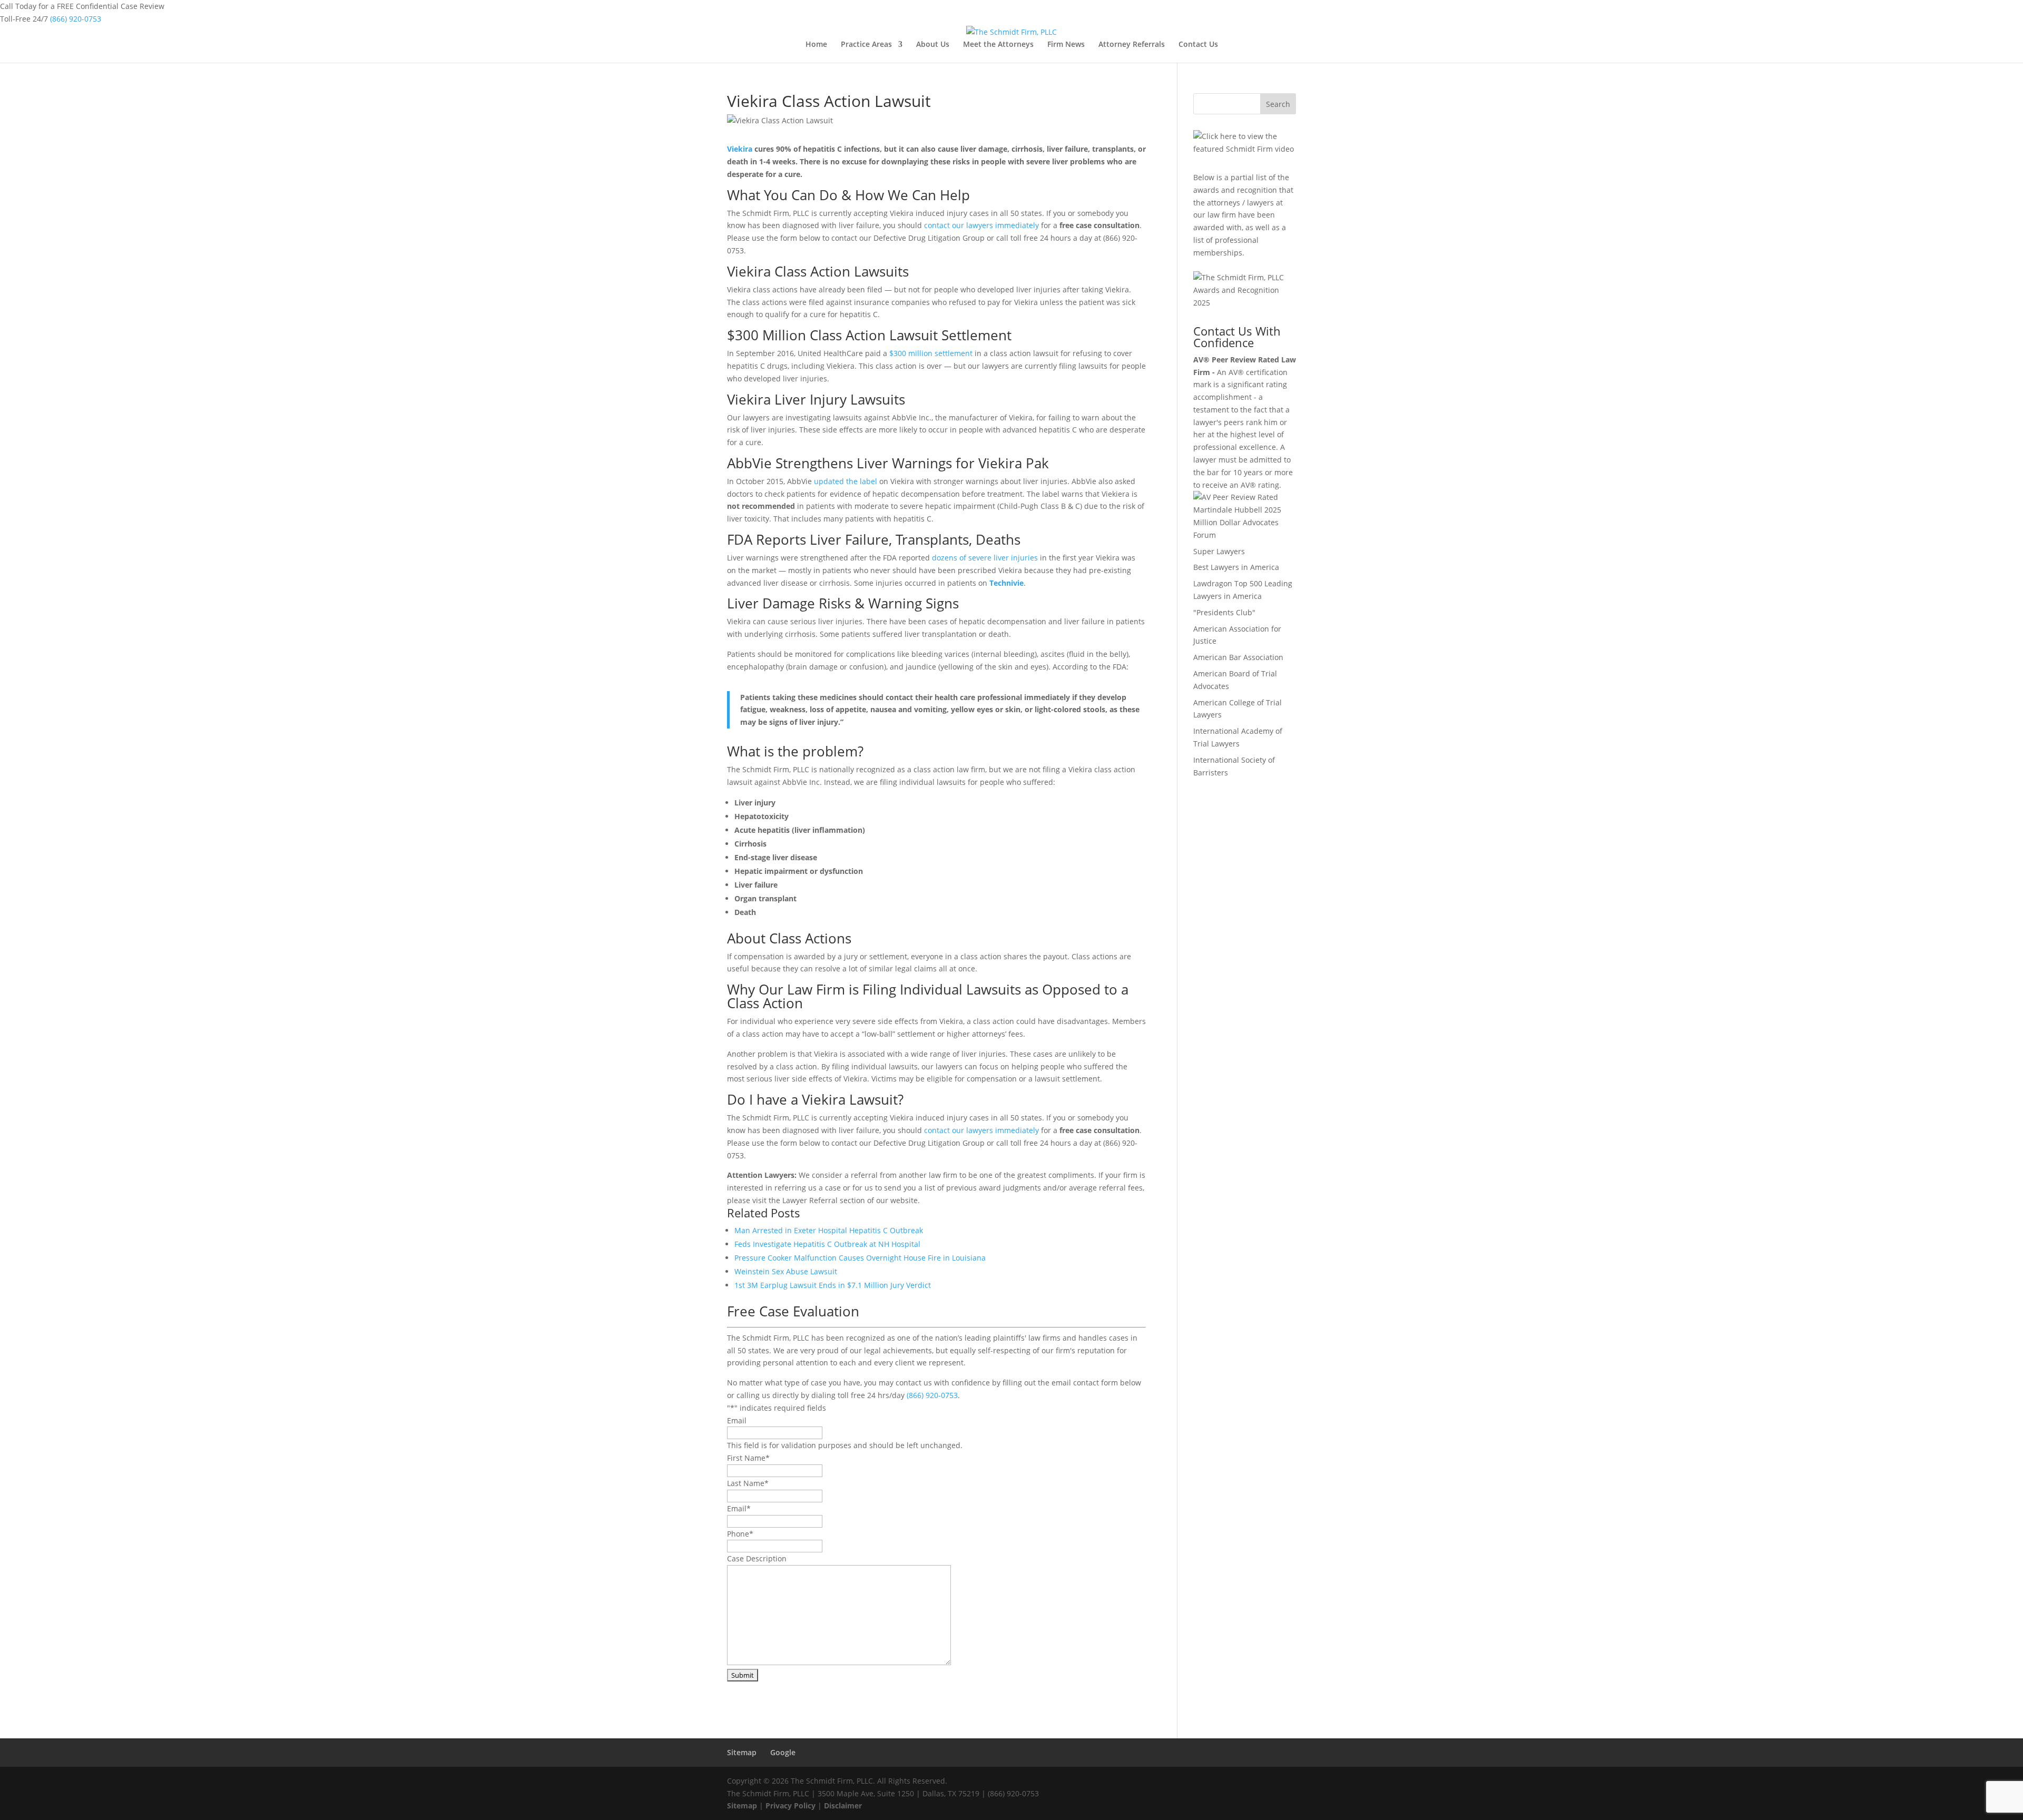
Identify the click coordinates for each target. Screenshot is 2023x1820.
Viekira (740, 149)
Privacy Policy (790, 1806)
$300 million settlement (931, 353)
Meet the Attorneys (998, 45)
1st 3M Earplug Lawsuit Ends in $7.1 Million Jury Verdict (833, 1285)
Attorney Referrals (1132, 45)
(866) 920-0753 (76, 19)
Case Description (757, 1558)
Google (783, 1752)
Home (816, 45)
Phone (740, 1534)
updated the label (847, 481)
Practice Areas (866, 45)
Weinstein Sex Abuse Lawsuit (786, 1271)
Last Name (748, 1483)
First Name (748, 1458)
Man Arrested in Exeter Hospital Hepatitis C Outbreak (829, 1230)
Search (1278, 104)
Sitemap (742, 1752)
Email (737, 1420)
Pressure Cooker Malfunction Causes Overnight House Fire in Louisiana (860, 1258)
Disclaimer (843, 1806)
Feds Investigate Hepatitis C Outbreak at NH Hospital (827, 1244)
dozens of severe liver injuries (985, 558)
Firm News (1066, 45)
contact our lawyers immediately (981, 225)
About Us (933, 45)
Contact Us (1198, 45)
